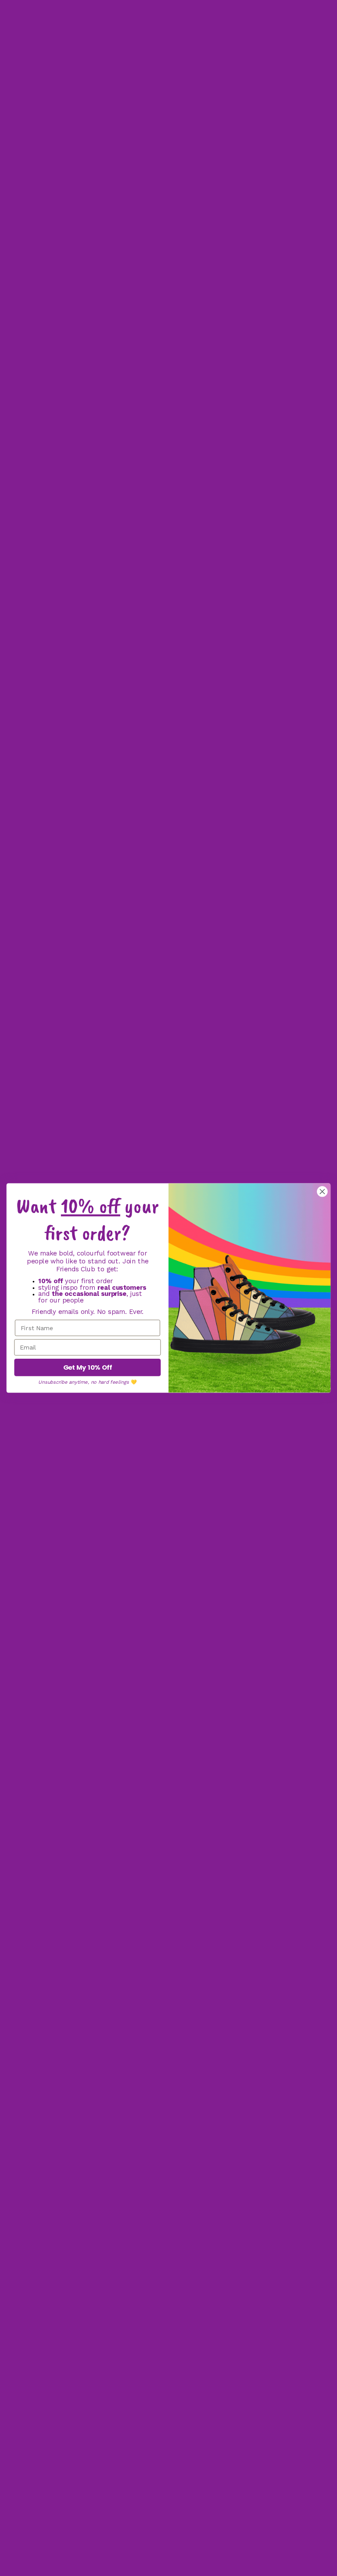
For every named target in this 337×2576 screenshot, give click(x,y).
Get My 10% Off (88, 1368)
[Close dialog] (322, 1191)
